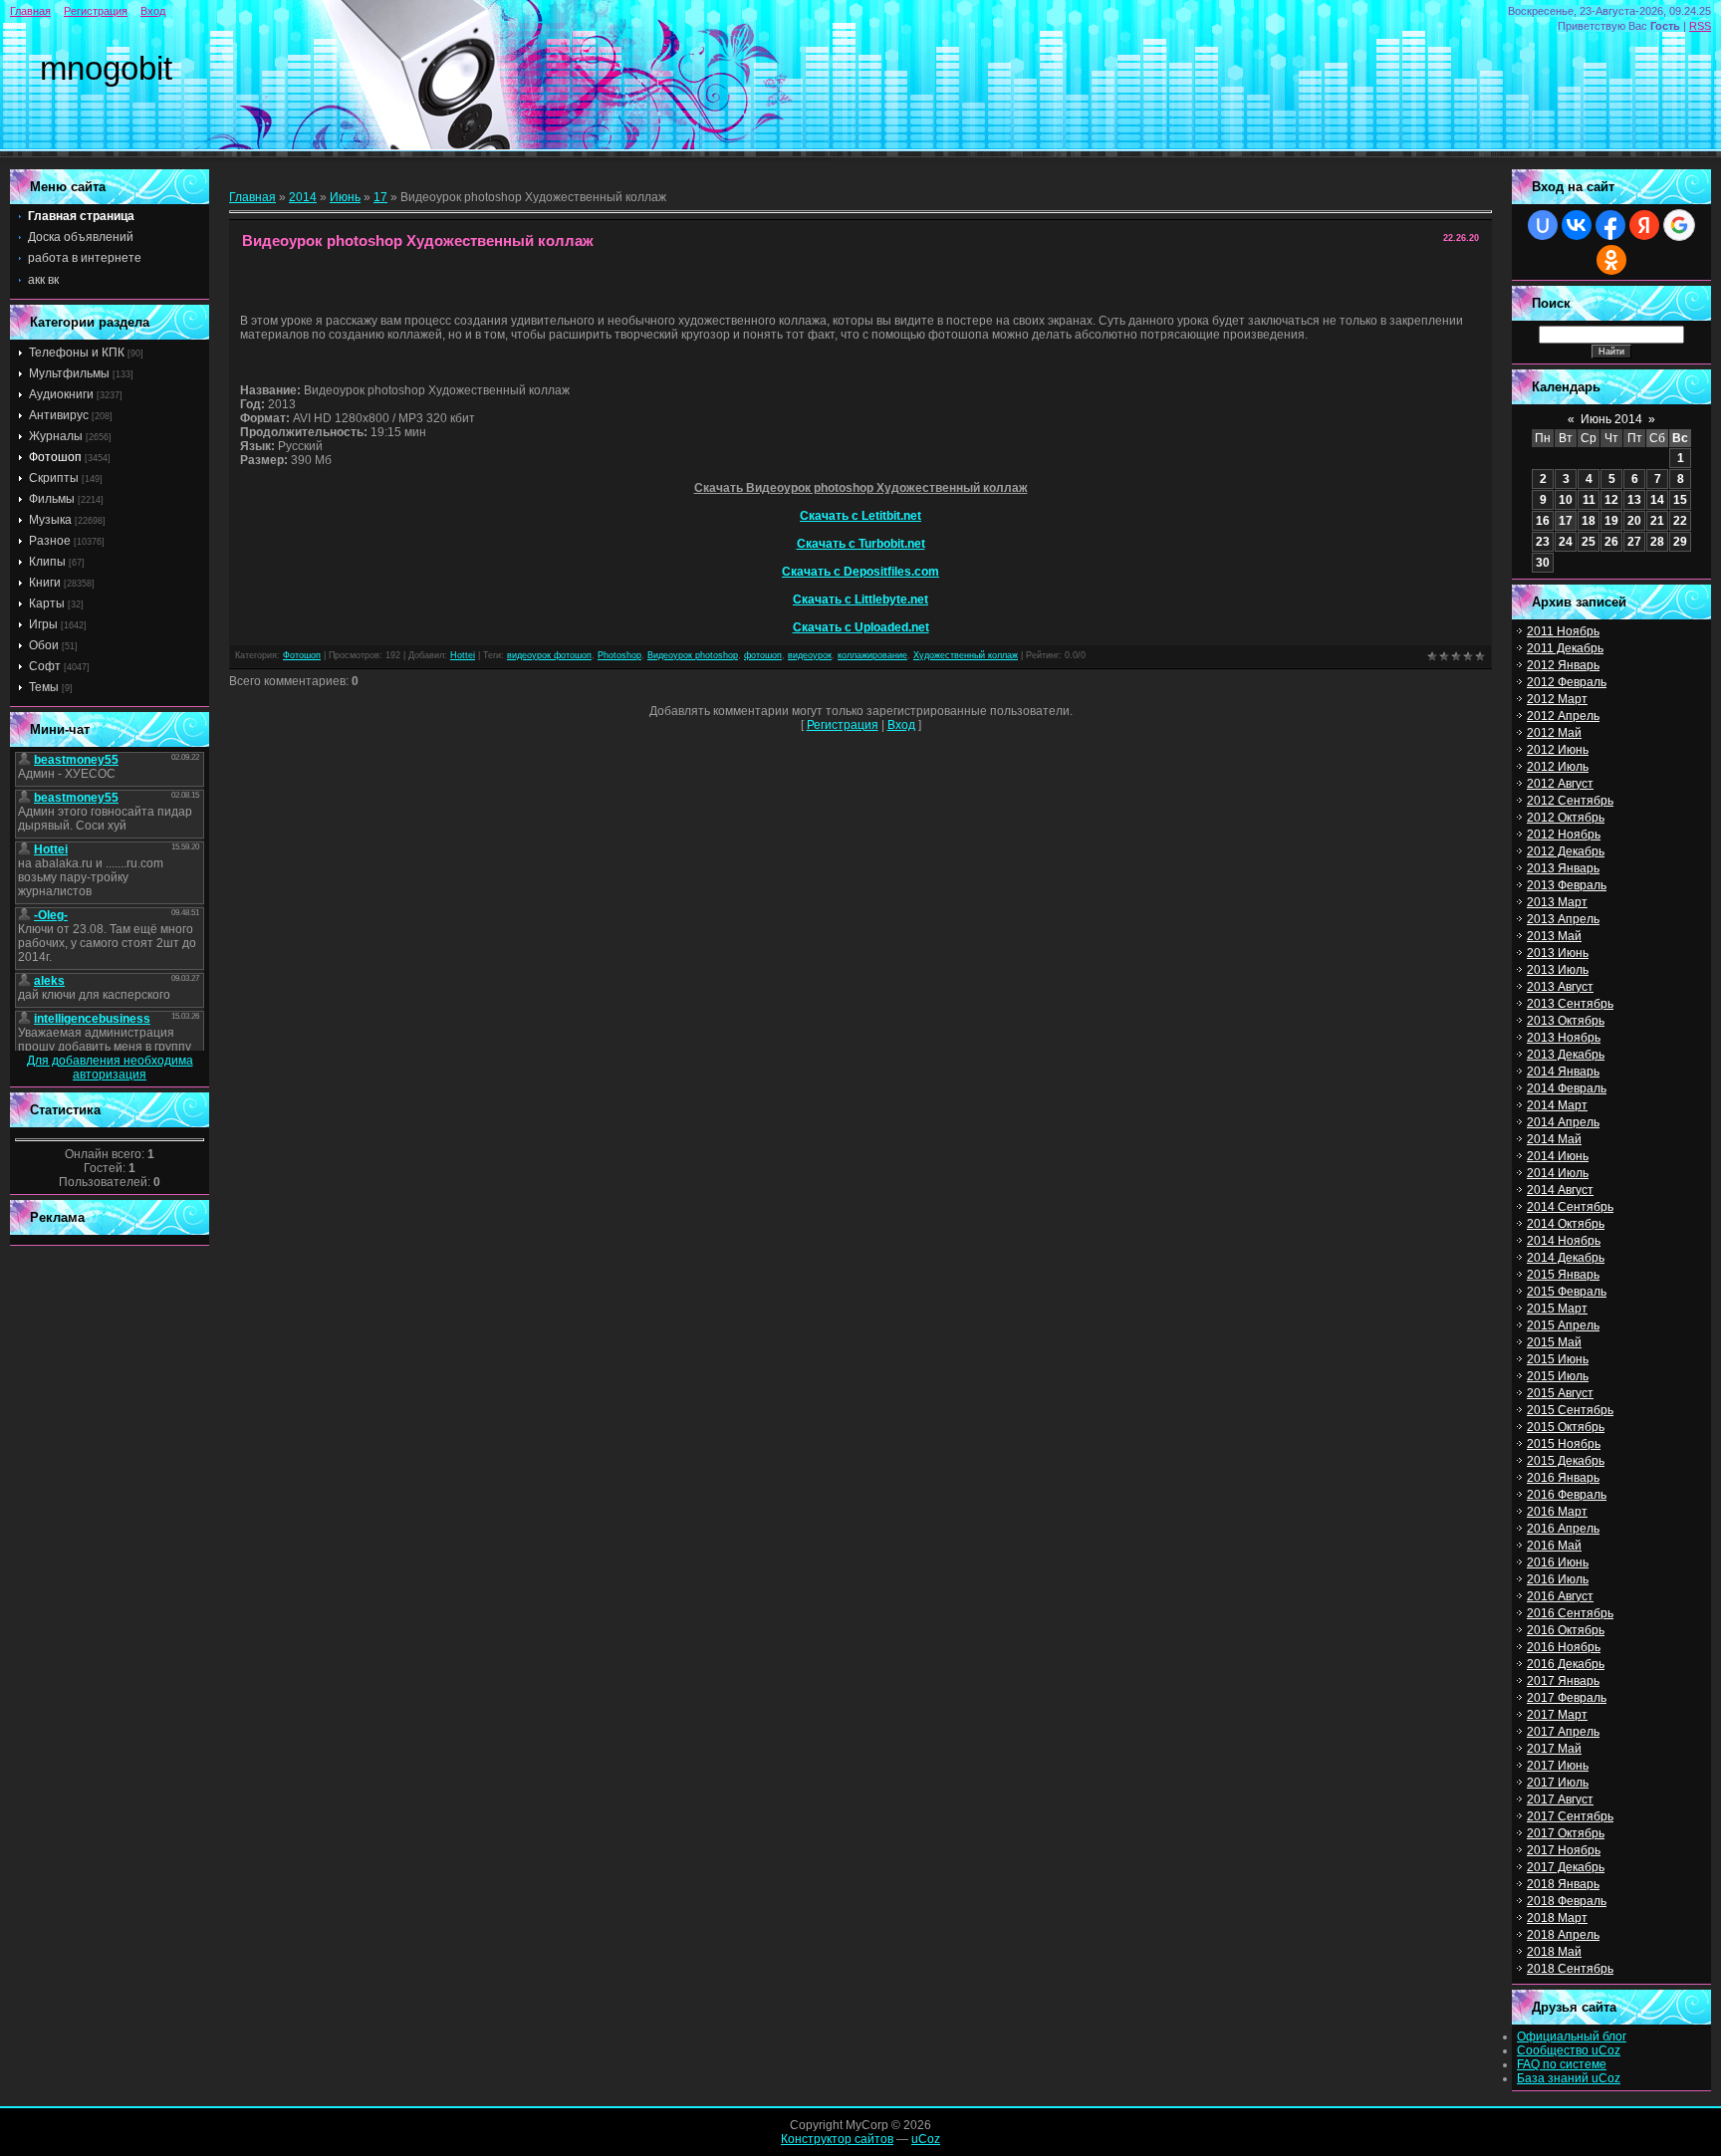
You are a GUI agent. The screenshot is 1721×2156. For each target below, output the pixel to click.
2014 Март (1557, 1105)
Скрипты (54, 478)
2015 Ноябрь (1564, 1444)
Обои (44, 645)
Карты (47, 603)
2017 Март (1557, 1715)
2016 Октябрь (1566, 1630)
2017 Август (1560, 1799)
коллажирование (872, 655)
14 (1657, 500)
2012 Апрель (1563, 716)
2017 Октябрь (1566, 1833)
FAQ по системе (1562, 2064)
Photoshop (619, 655)
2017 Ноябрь (1564, 1850)
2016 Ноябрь (1564, 1647)
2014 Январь (1563, 1072)
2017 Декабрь (1566, 1867)
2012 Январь (1563, 665)
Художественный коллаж (966, 655)
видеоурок (810, 655)
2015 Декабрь (1566, 1461)
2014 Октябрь (1566, 1224)
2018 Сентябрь (1570, 1969)
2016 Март (1557, 1512)
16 (1543, 521)
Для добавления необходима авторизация (110, 1068)
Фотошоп (55, 457)
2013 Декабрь (1566, 1055)
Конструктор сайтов (837, 2139)
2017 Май (1554, 1749)
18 (1589, 521)
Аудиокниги (61, 394)
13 (1634, 500)
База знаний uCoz (1569, 2078)
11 (1589, 500)
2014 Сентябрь (1570, 1207)
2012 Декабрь (1566, 851)
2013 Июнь (1558, 953)
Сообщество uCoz (1569, 2050)
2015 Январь (1563, 1275)
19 (1611, 521)
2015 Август (1560, 1393)
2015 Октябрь (1566, 1427)
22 (1680, 521)
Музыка (50, 520)
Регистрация (96, 11)
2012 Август (1560, 784)
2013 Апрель (1563, 919)
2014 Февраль (1567, 1088)
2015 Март (1557, 1309)
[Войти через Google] (1679, 225)
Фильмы (52, 499)
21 (1657, 521)
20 (1634, 521)
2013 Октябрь (1566, 1021)
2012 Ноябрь (1564, 835)
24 (1566, 542)
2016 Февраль (1567, 1495)
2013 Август (1560, 987)
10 (1566, 500)
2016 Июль (1558, 1579)
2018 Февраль (1567, 1901)
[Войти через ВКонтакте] (1577, 225)
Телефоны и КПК (77, 353)
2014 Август (1560, 1190)
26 (1611, 542)
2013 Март (1557, 902)
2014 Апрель (1563, 1122)
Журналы (56, 436)
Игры (43, 624)
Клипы (47, 562)
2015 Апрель (1563, 1325)
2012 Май (1554, 733)
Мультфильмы (69, 373)
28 (1657, 542)
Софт (45, 666)
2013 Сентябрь (1570, 1004)
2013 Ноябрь (1564, 1038)
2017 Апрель (1563, 1732)
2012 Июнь (1558, 750)
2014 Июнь (1558, 1156)
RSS (1700, 26)
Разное (50, 541)
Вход (153, 11)
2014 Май (1554, 1139)
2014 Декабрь (1566, 1258)
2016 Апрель (1563, 1529)
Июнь (345, 197)
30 (1543, 563)
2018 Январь (1563, 1884)
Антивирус (59, 415)
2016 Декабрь (1566, 1664)
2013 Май (1554, 936)
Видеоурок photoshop (693, 655)
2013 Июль (1558, 970)
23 (1543, 542)
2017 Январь (1563, 1681)
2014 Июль (1558, 1173)
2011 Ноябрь (1563, 631)
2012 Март (1557, 699)
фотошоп (763, 655)
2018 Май (1554, 1952)
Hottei (463, 655)
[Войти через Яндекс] (1644, 225)
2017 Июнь (1558, 1766)
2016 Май (1554, 1546)
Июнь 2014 (1611, 419)
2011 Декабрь (1565, 648)
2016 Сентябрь (1570, 1613)
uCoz (926, 2139)
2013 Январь (1563, 868)
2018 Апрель (1563, 1935)
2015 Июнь (1558, 1359)
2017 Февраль (1567, 1698)
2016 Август (1560, 1596)
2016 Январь (1563, 1478)
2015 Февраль (1567, 1292)
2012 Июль (1558, 767)
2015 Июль (1558, 1376)
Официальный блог (1572, 2036)
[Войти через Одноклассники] (1611, 260)
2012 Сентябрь (1570, 801)
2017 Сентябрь (1570, 1816)
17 (380, 197)
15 (1680, 500)
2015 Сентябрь (1570, 1410)
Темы (44, 687)
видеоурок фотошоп (549, 655)
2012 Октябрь (1566, 818)
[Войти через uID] (1543, 225)
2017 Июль (1558, 1783)
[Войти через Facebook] (1610, 225)
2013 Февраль (1567, 885)
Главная (30, 11)
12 (1611, 500)
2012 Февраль (1567, 682)
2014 (303, 197)
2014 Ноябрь (1564, 1241)
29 (1680, 542)
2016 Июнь (1558, 1562)
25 (1589, 542)
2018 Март (1557, 1918)
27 (1634, 542)
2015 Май (1554, 1342)
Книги (45, 583)
